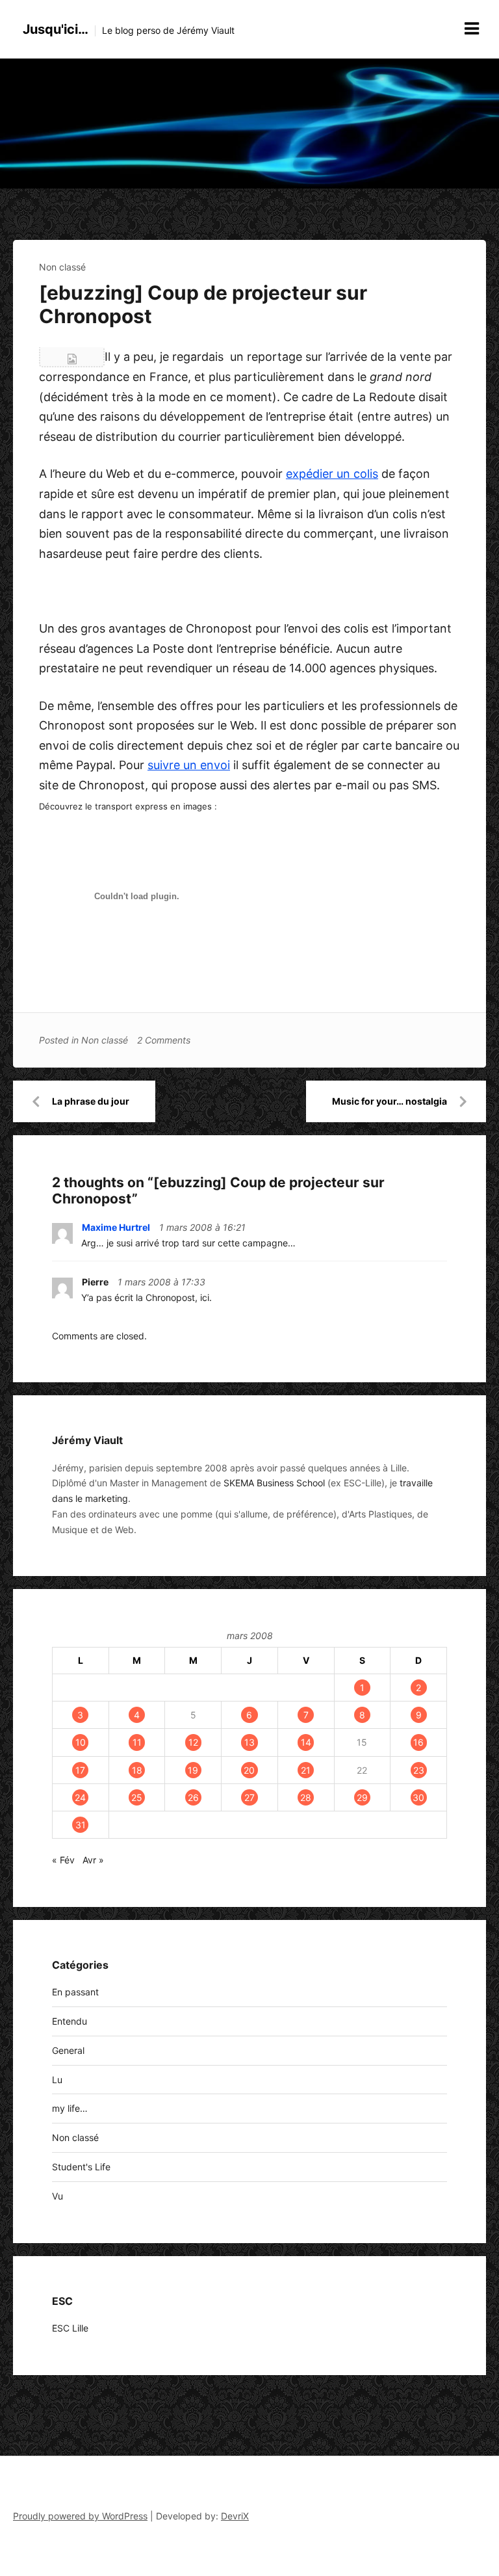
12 (193, 1742)
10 (81, 1742)
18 (137, 1770)
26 (193, 1797)
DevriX (235, 2516)
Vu (58, 2196)
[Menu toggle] (472, 29)
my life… (70, 2108)
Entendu (70, 2021)
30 (418, 1797)
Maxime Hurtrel (116, 1227)
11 (137, 1742)
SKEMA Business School (274, 1483)
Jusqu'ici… (56, 29)
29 (362, 1797)
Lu (57, 2080)
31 (81, 1825)
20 (249, 1770)
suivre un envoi (189, 765)
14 (306, 1742)
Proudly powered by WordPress (80, 2516)
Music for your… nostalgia (390, 1101)
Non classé (62, 267)
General (68, 2050)
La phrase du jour (91, 1101)
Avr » (93, 1860)
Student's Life (81, 2167)
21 (306, 1770)
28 (306, 1797)
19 (193, 1770)
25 (137, 1797)
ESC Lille (70, 2328)
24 (80, 1797)
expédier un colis (332, 474)
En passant (75, 1992)
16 (418, 1742)
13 (249, 1742)
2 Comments (164, 1040)
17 (80, 1770)
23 (419, 1770)
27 (249, 1797)
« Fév (63, 1860)
